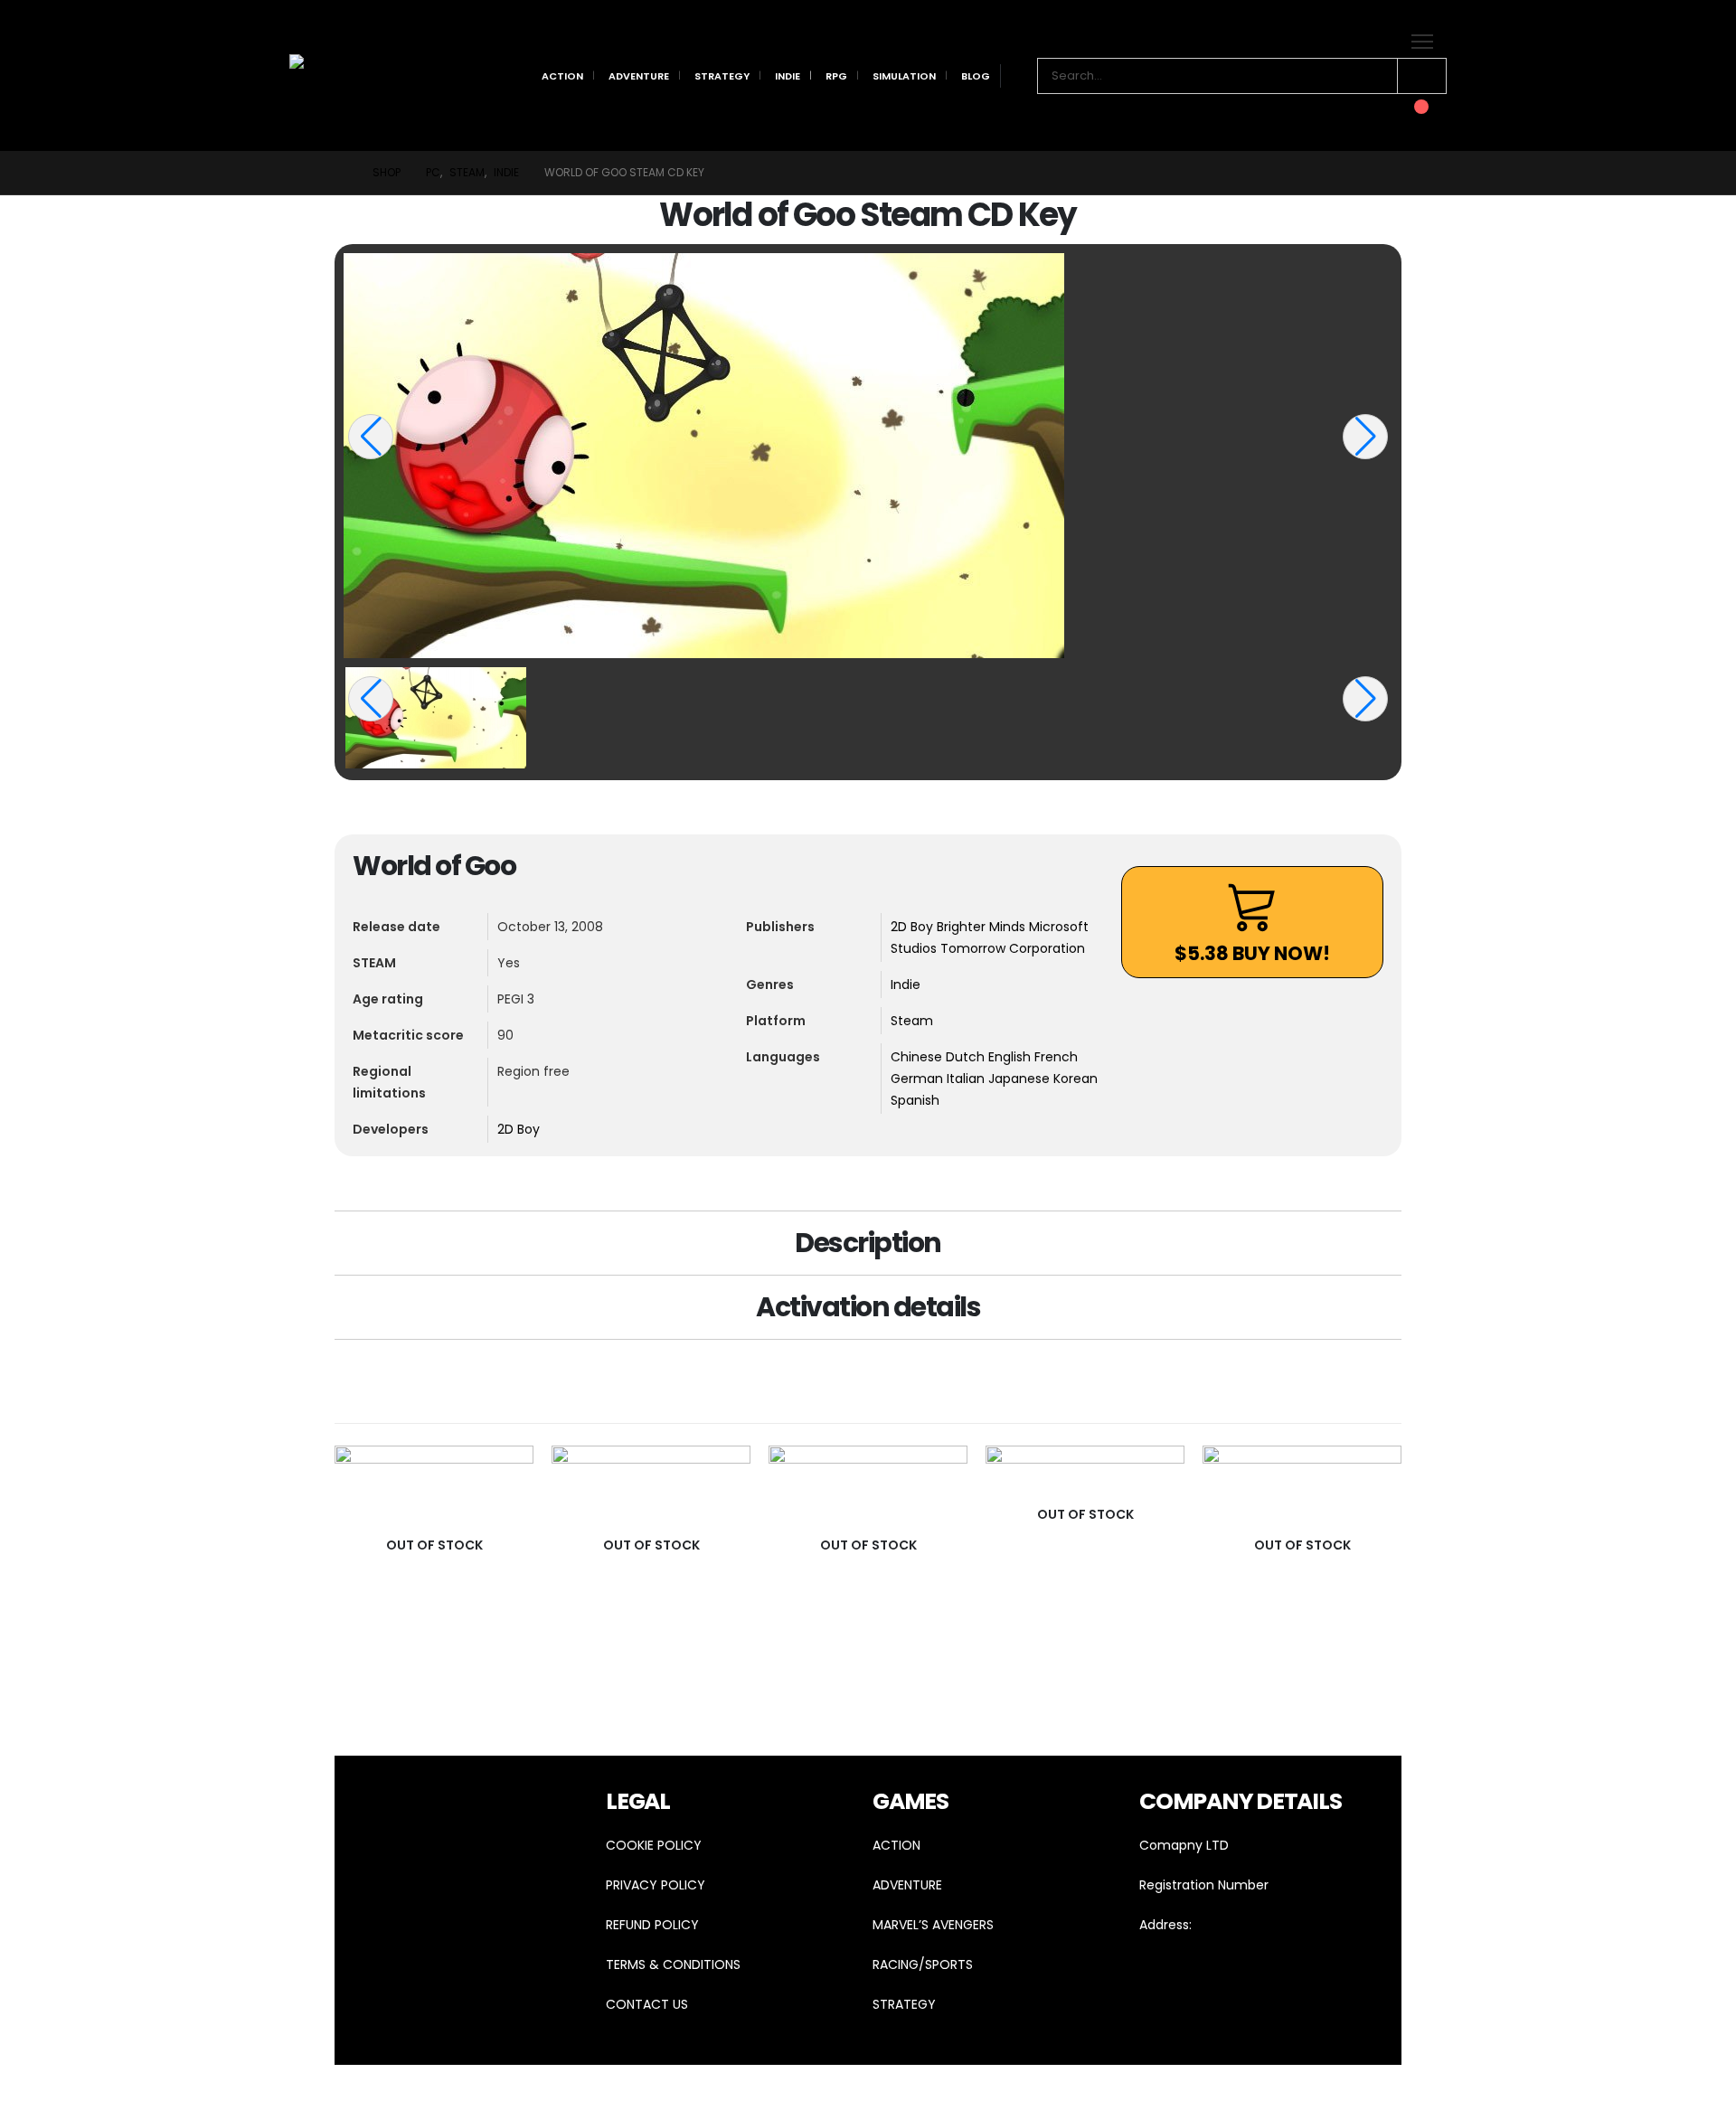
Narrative (486, 1667)
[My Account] (1350, 110)
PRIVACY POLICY (656, 1885)
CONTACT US (647, 2004)
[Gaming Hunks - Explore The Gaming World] (340, 75)
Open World (948, 1667)
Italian (967, 1079)
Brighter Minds (983, 927)
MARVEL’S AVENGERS (933, 1925)
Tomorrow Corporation (1013, 948)
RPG (836, 76)
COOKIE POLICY (654, 1845)
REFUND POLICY (652, 1925)
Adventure (639, 76)
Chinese (918, 1057)
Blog (976, 76)
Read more (504, 1475)
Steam (912, 1021)
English (1011, 1057)
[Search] (1422, 76)
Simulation (904, 76)
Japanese (1021, 1079)
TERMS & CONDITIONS (673, 1964)
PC (521, 1667)
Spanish (915, 1100)
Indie (788, 76)
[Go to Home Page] (341, 173)
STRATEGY (904, 2004)
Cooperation (404, 1667)
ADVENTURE (907, 1885)
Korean (1076, 1079)
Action (562, 76)
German (919, 1079)
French (1056, 1057)
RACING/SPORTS (923, 1964)
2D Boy (519, 1129)
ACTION (896, 1845)
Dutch (967, 1057)
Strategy (722, 76)
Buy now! (1252, 953)
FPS (448, 1667)
